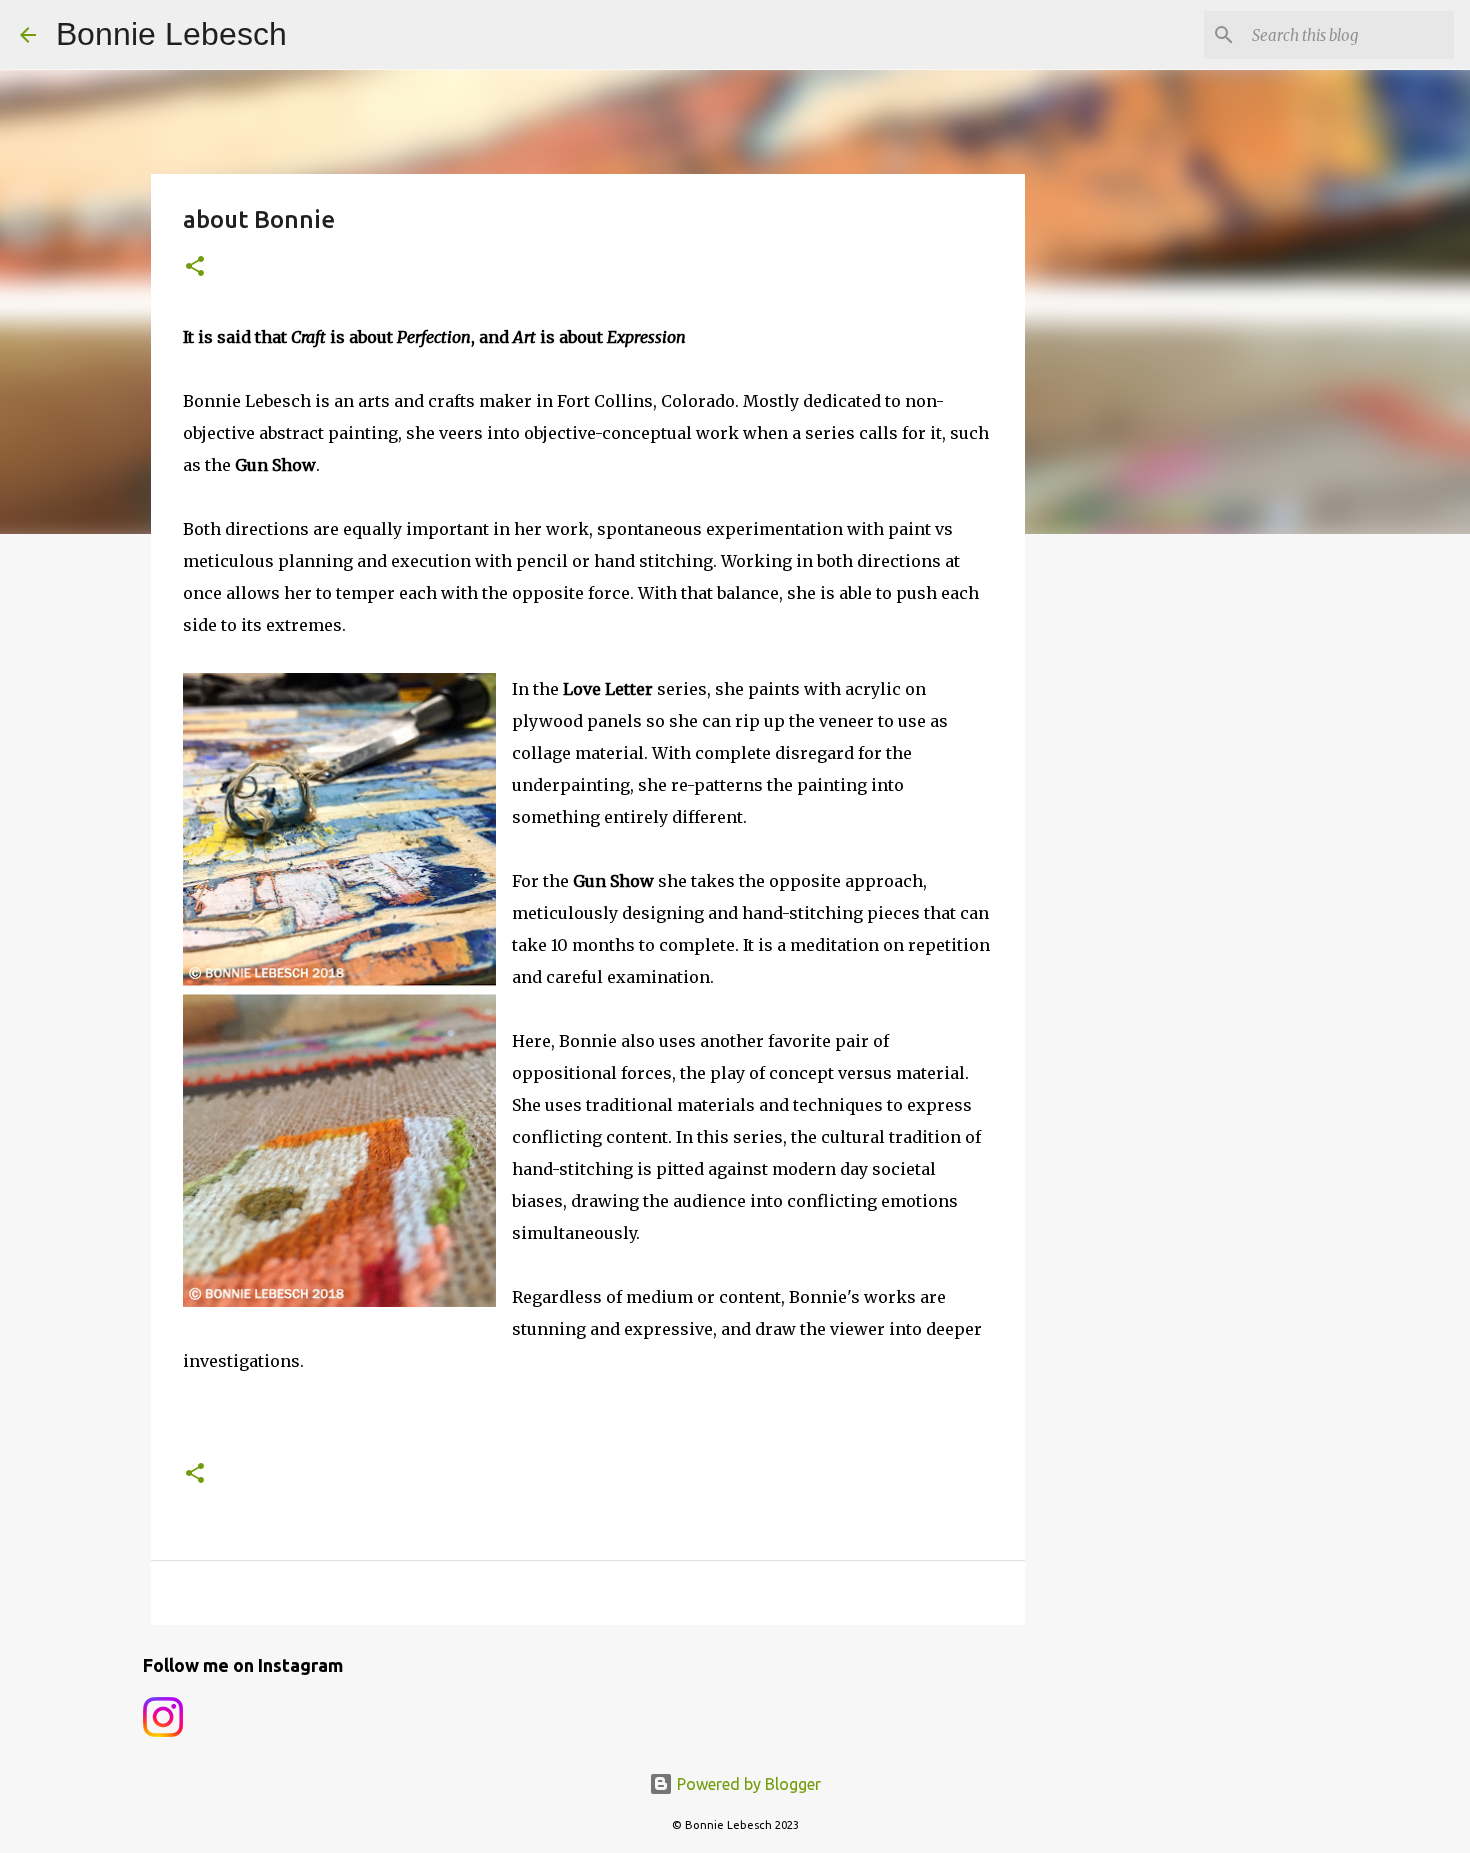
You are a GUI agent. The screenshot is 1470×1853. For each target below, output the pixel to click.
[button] (195, 267)
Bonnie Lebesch (171, 34)
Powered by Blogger (747, 1784)
